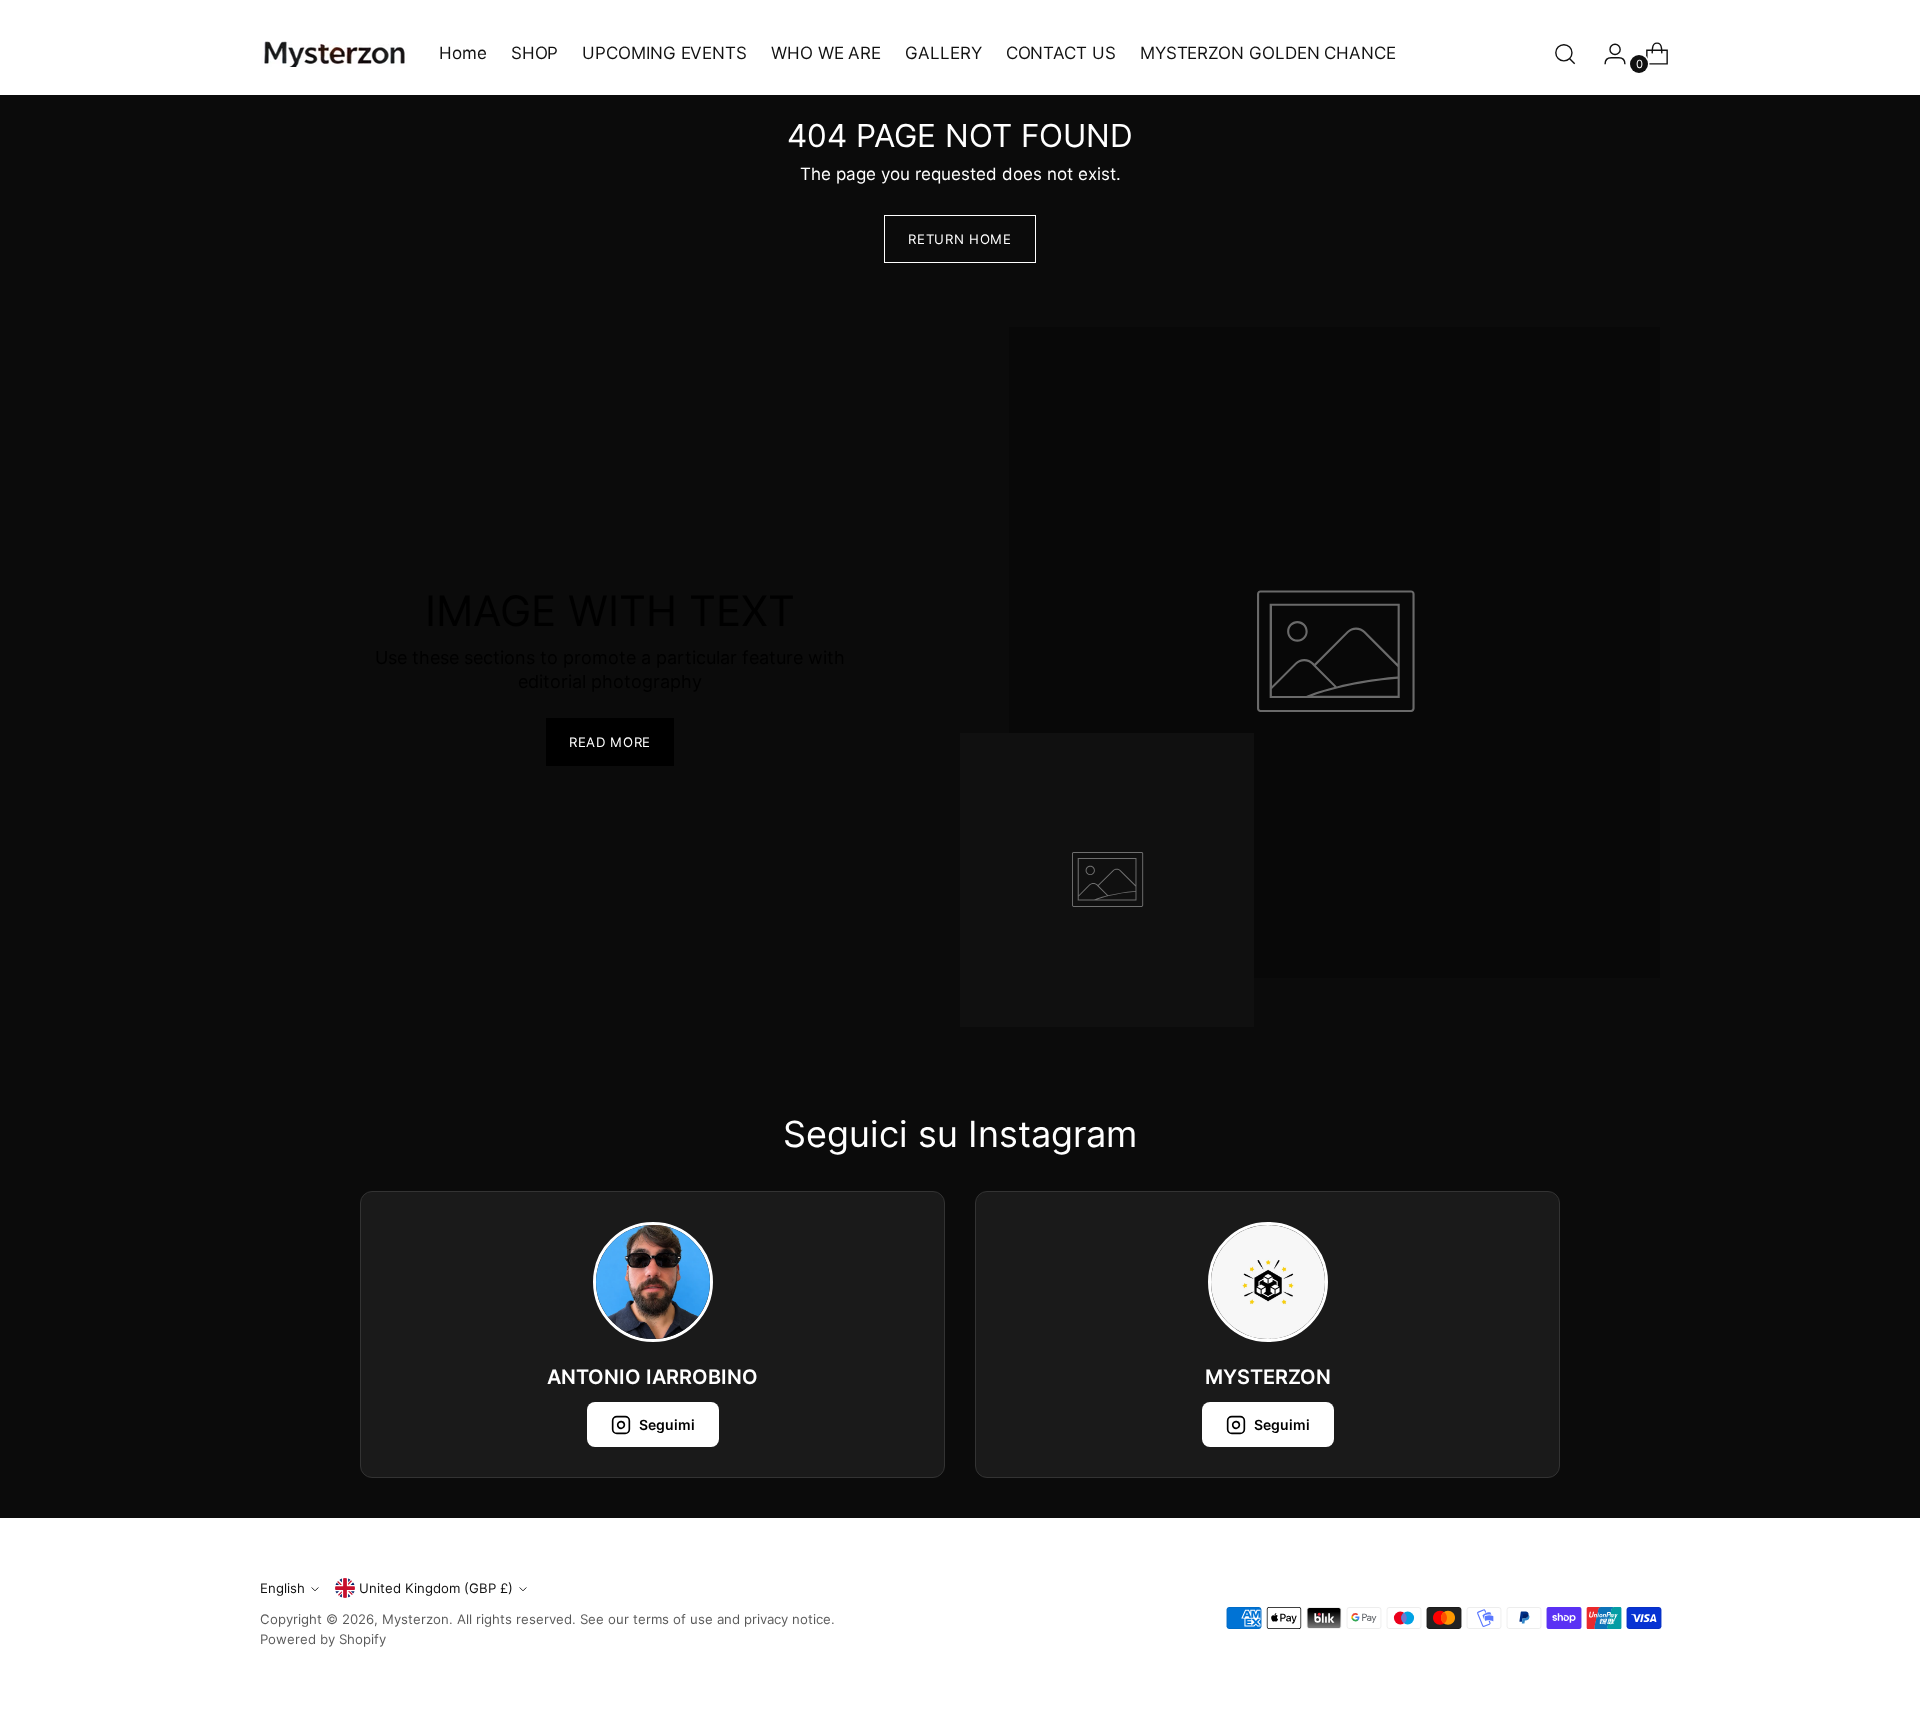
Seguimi (667, 1424)
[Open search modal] (1565, 54)
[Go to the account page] (1607, 54)
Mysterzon (415, 1619)
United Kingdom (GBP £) (436, 1588)
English (282, 1588)
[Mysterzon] (335, 53)
